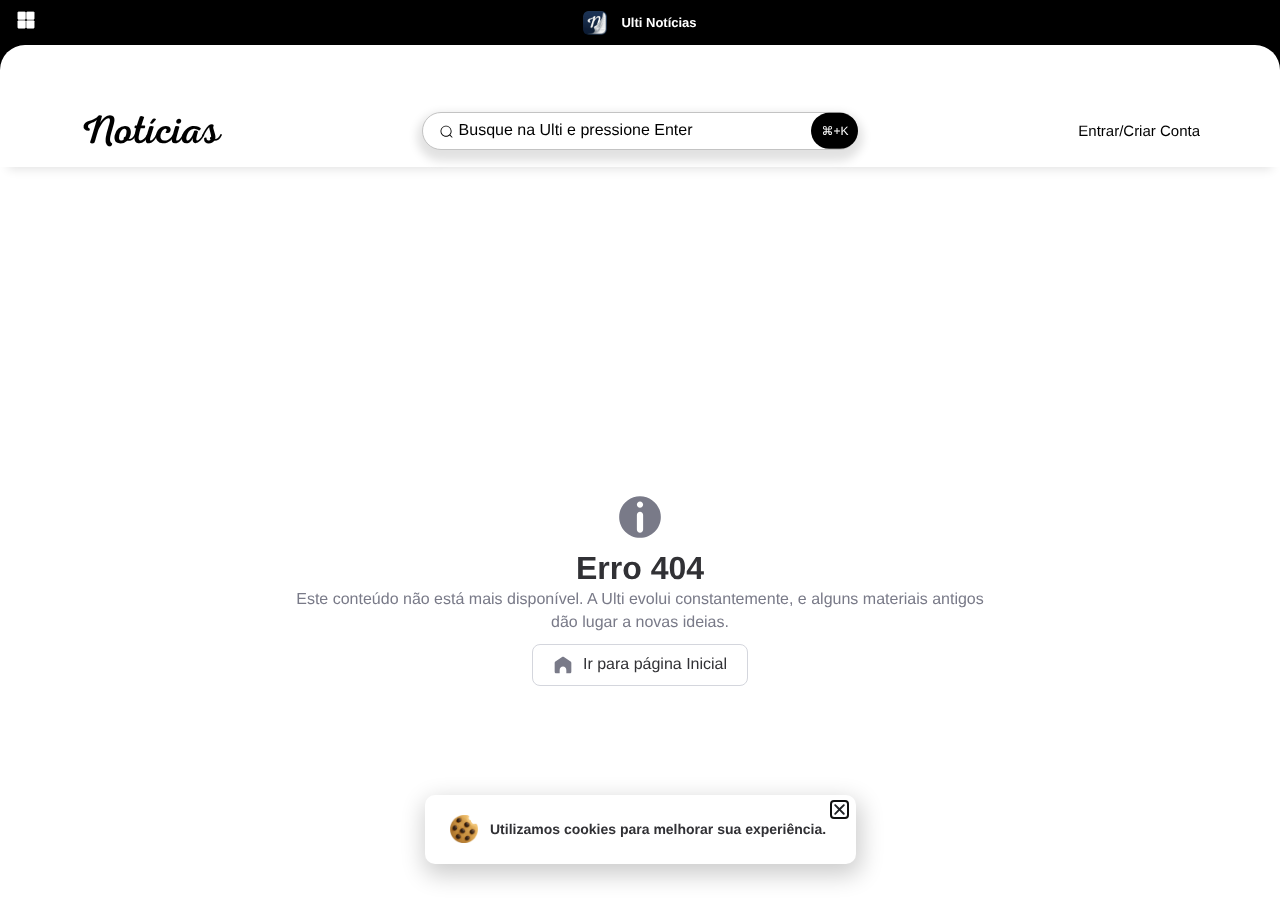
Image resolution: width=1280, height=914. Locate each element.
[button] (839, 809)
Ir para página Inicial (655, 664)
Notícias (150, 131)
